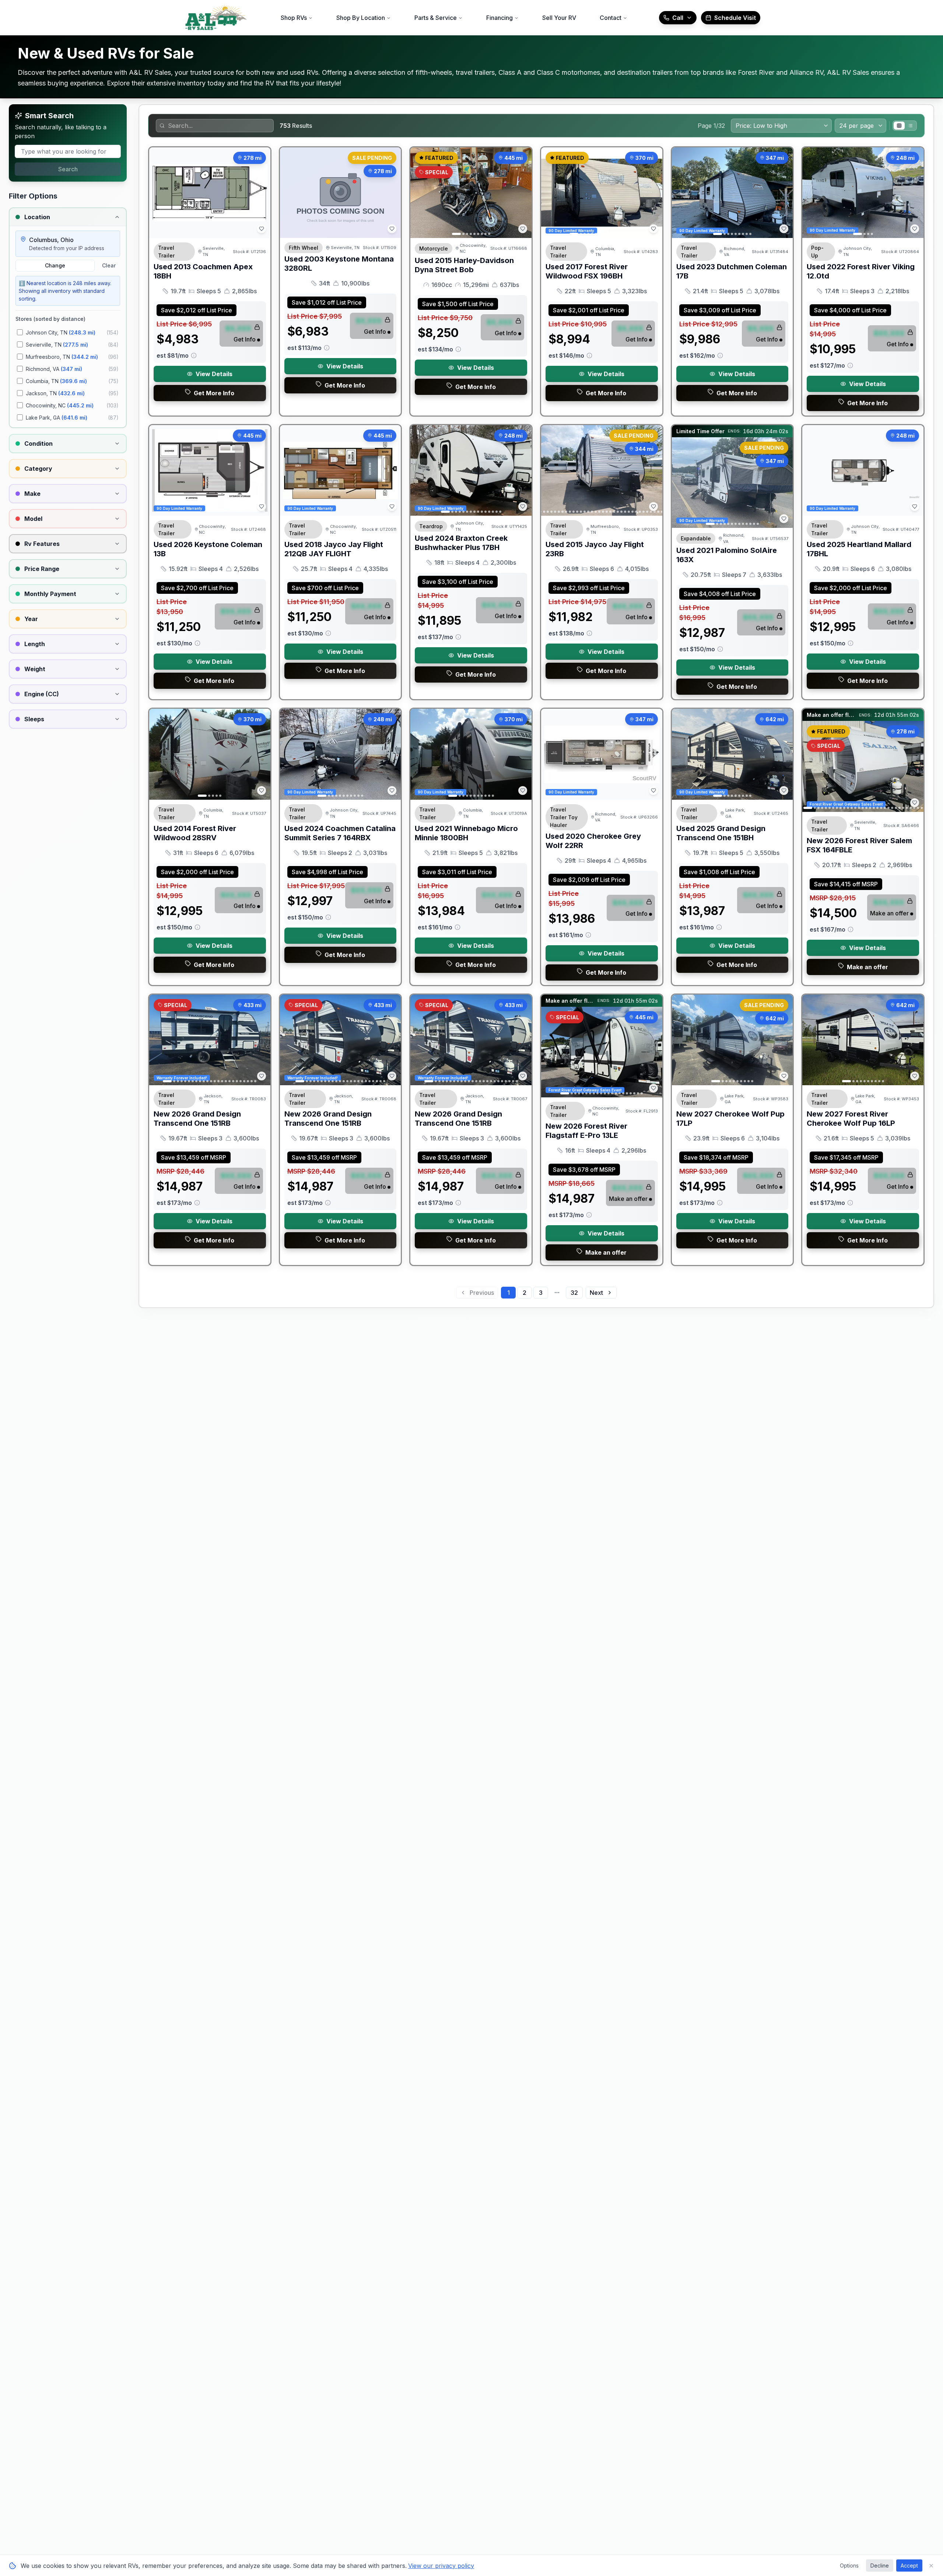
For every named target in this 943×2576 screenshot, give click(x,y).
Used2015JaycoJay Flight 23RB (595, 549)
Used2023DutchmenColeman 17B (732, 271)
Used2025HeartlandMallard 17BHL (859, 549)
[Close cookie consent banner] (931, 2566)
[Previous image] (420, 193)
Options (849, 2566)
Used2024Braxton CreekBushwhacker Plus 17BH (461, 543)
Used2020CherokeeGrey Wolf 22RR (593, 841)
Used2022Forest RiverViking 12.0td (861, 271)
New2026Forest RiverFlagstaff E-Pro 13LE (586, 1131)
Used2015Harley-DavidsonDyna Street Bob (464, 265)
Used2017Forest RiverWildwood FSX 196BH (587, 271)
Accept (909, 2566)
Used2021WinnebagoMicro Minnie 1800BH (466, 833)
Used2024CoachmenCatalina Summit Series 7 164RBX (340, 833)
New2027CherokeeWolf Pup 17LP (730, 1119)
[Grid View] (899, 126)
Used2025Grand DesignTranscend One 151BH (721, 833)
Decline (880, 2566)
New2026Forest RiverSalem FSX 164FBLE (859, 845)
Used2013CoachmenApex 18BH (203, 271)
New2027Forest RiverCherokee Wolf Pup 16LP (851, 1119)
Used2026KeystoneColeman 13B (208, 549)
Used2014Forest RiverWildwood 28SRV (195, 833)
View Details (214, 374)
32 (574, 1293)
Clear (109, 265)
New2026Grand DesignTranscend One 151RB (197, 1119)
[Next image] (522, 193)
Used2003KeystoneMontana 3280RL (339, 264)
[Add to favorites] (262, 229)
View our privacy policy (441, 2566)
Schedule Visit (735, 18)
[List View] (910, 126)
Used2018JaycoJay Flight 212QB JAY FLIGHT (334, 549)
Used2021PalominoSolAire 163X (727, 555)
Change (55, 265)
